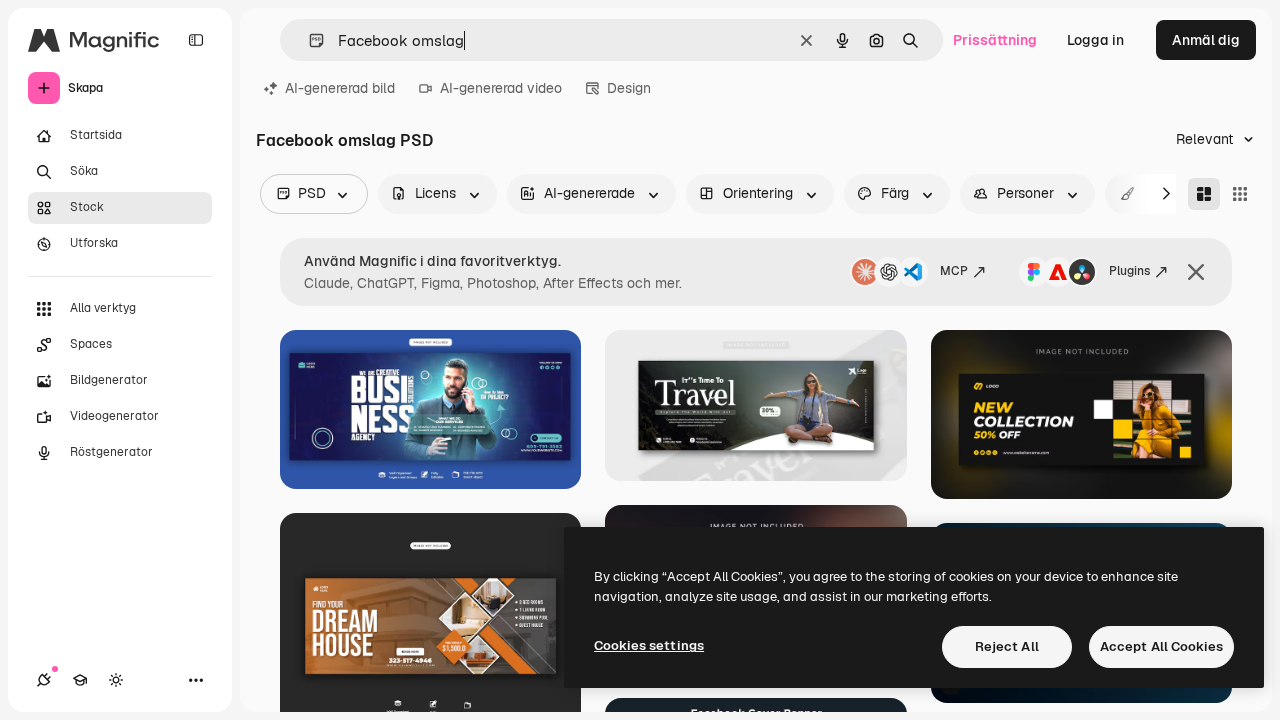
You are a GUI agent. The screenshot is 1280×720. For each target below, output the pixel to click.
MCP (954, 271)
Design (629, 88)
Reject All (1007, 646)
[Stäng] (1196, 272)
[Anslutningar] (44, 680)
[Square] (1240, 194)
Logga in (1095, 40)
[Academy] (80, 680)
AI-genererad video (501, 88)
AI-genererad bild (340, 88)
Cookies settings (649, 645)
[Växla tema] (116, 680)
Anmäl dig (1206, 40)
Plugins (1129, 271)
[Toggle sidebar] (196, 40)
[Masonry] (1204, 194)
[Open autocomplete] (308, 40)
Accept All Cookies (1161, 646)
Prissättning (995, 40)
